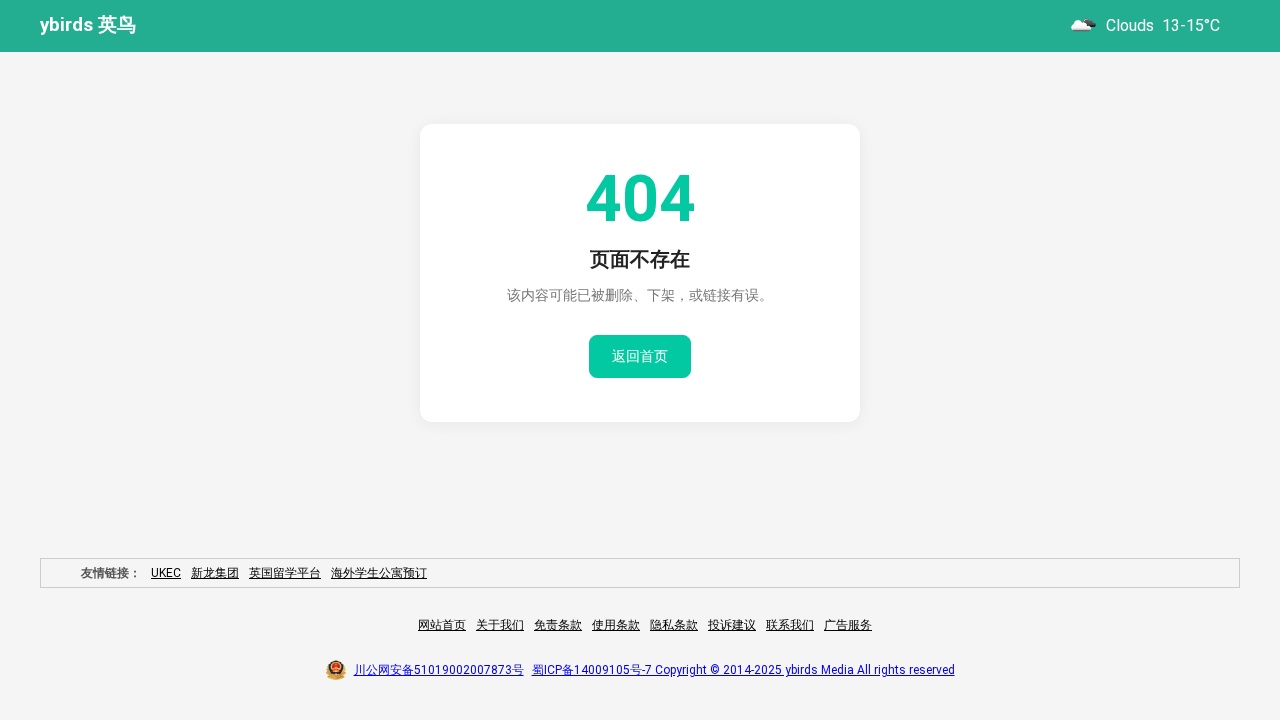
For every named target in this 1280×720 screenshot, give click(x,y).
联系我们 (790, 625)
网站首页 (442, 625)
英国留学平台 (285, 573)
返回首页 (640, 356)
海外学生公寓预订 (379, 573)
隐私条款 (674, 625)
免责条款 (558, 625)
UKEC (166, 573)
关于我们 (500, 625)
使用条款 (616, 625)
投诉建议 (732, 625)
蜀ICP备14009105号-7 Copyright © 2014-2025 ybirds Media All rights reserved (743, 670)
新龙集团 (215, 573)
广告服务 (848, 625)
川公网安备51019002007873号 (439, 670)
